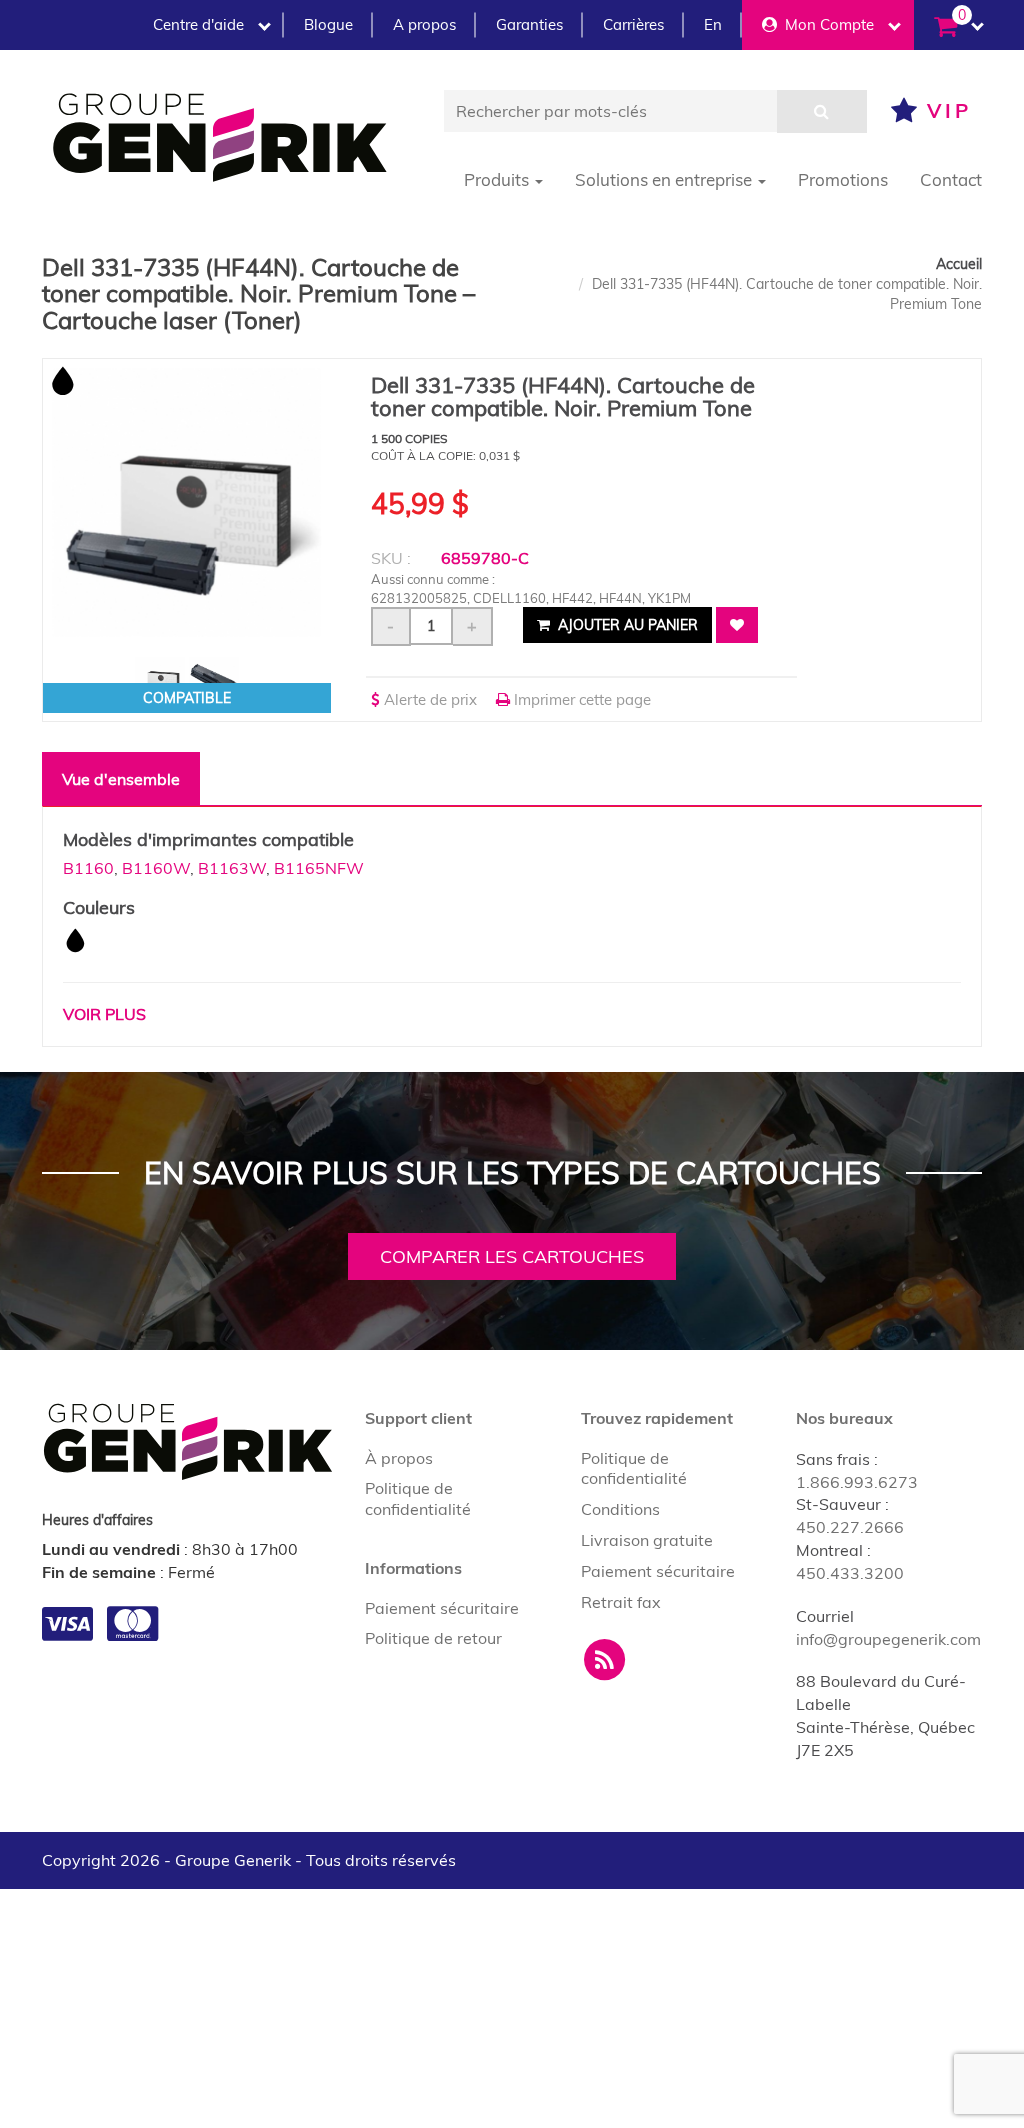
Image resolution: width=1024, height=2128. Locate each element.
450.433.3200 (850, 1573)
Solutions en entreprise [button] (665, 179)
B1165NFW (319, 868)
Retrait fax (621, 1602)
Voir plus (104, 1014)
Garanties (529, 24)
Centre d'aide (198, 24)
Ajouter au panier (626, 625)
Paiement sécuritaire (442, 1608)
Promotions (843, 179)
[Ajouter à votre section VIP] (737, 625)
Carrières (633, 24)
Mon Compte (825, 24)
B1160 (88, 868)
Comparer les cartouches (512, 1256)
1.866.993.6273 (857, 1482)
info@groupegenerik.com (888, 1639)
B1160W (156, 868)
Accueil (959, 264)
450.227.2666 (850, 1527)
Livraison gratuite (647, 1540)
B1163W (232, 868)
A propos (424, 24)
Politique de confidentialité (418, 1498)
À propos (399, 1458)
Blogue (328, 24)
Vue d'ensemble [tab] (121, 779)
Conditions (620, 1509)
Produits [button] (498, 179)
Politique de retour (433, 1638)
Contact (951, 179)
